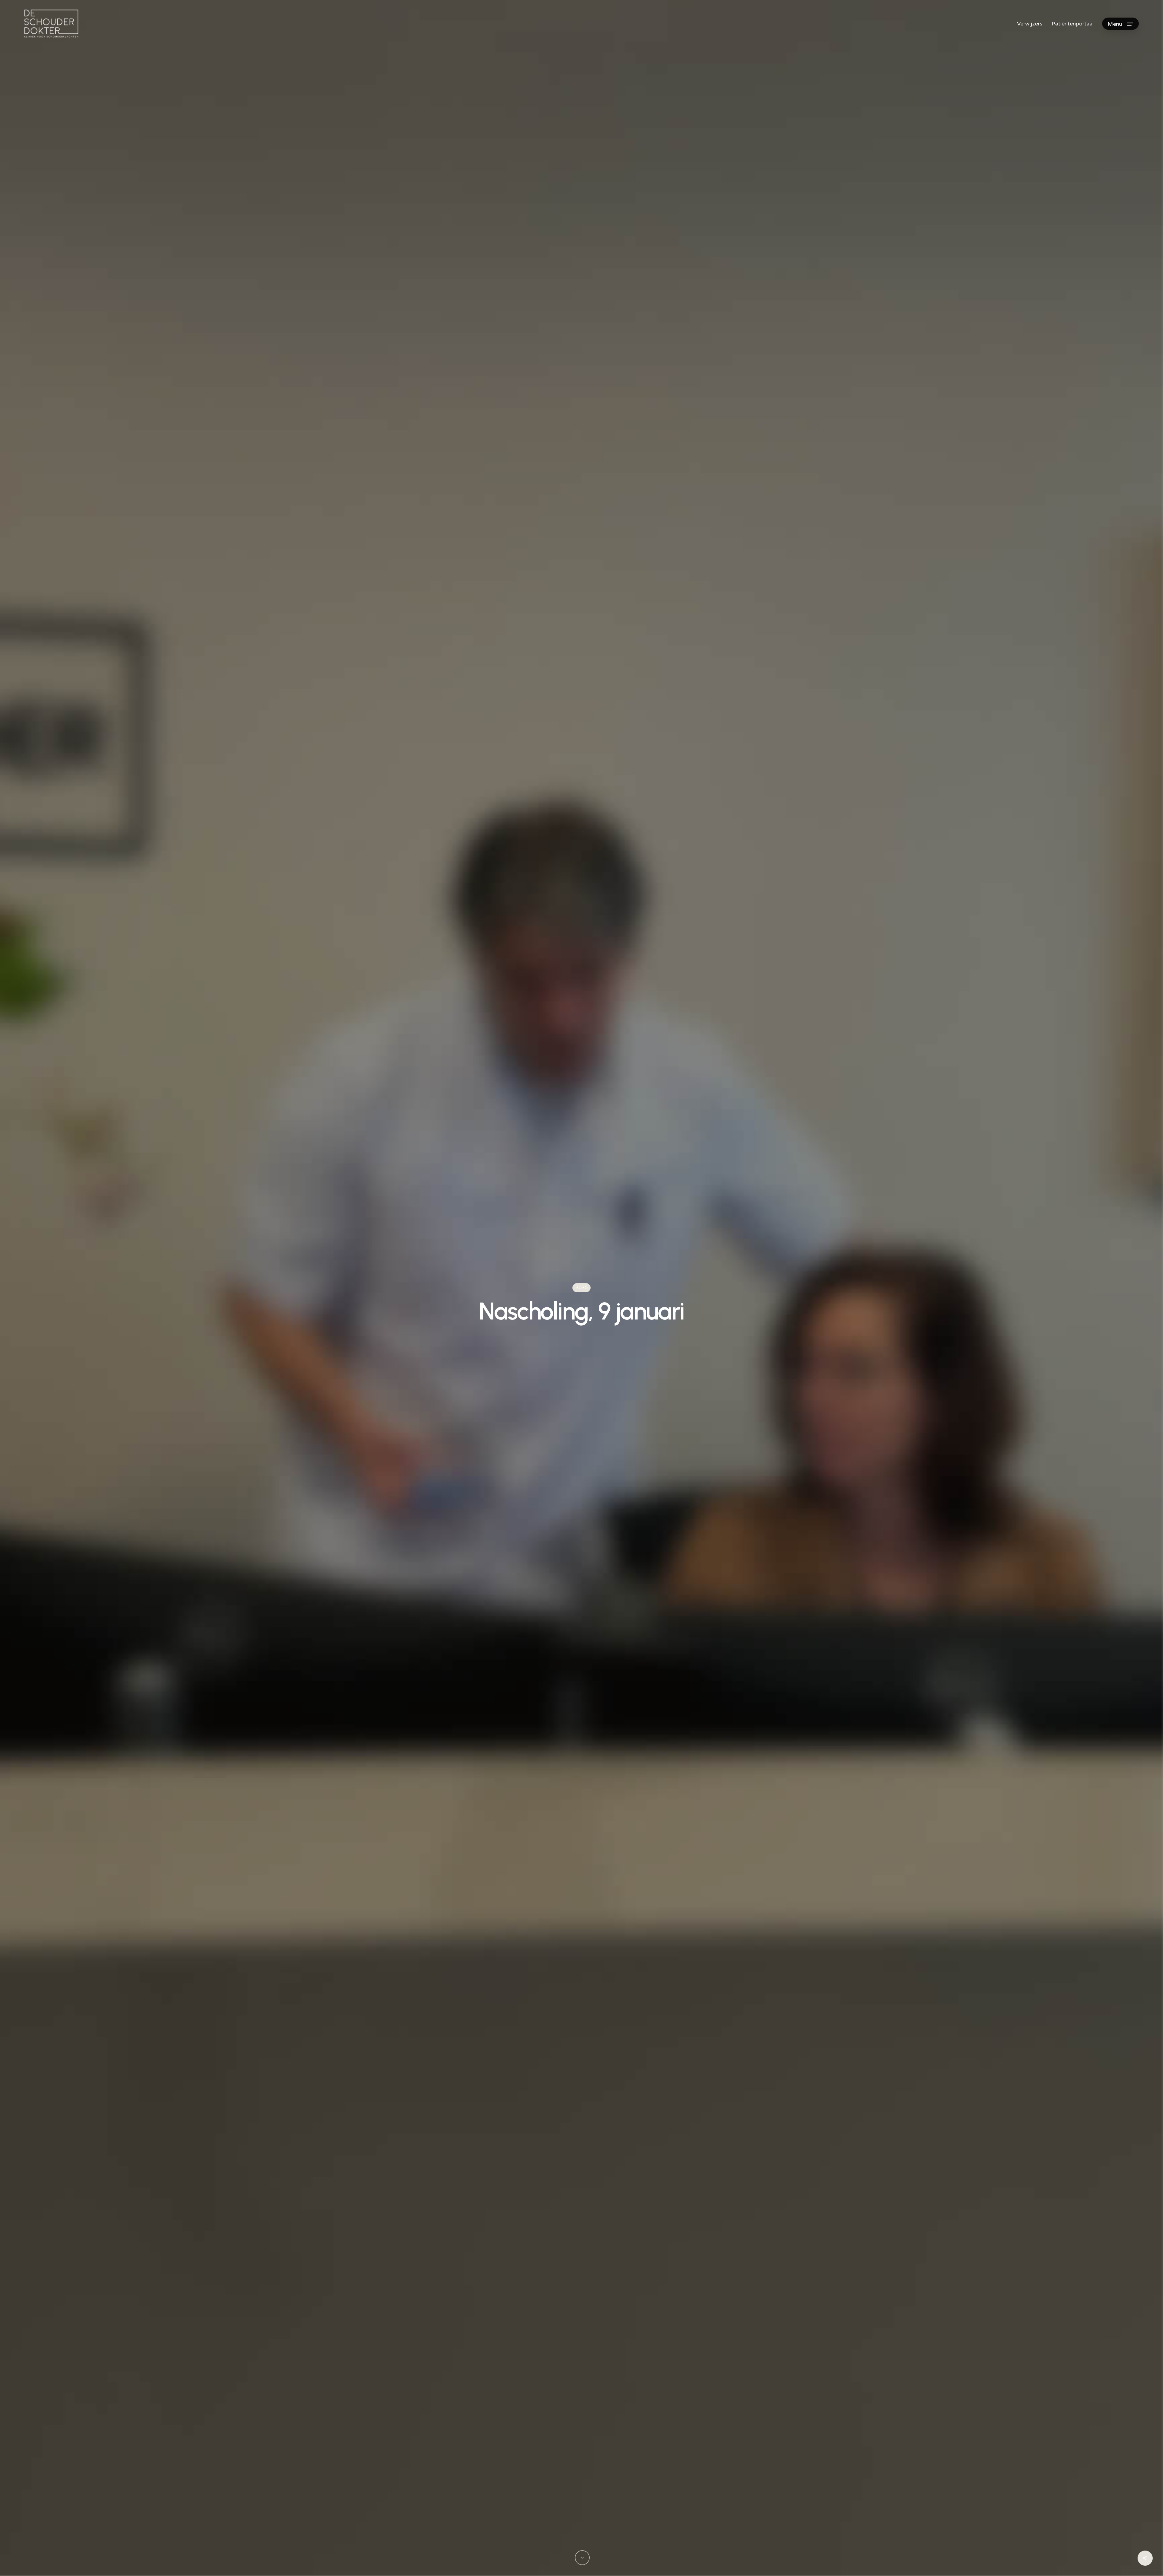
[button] (1120, 24)
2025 (581, 1288)
